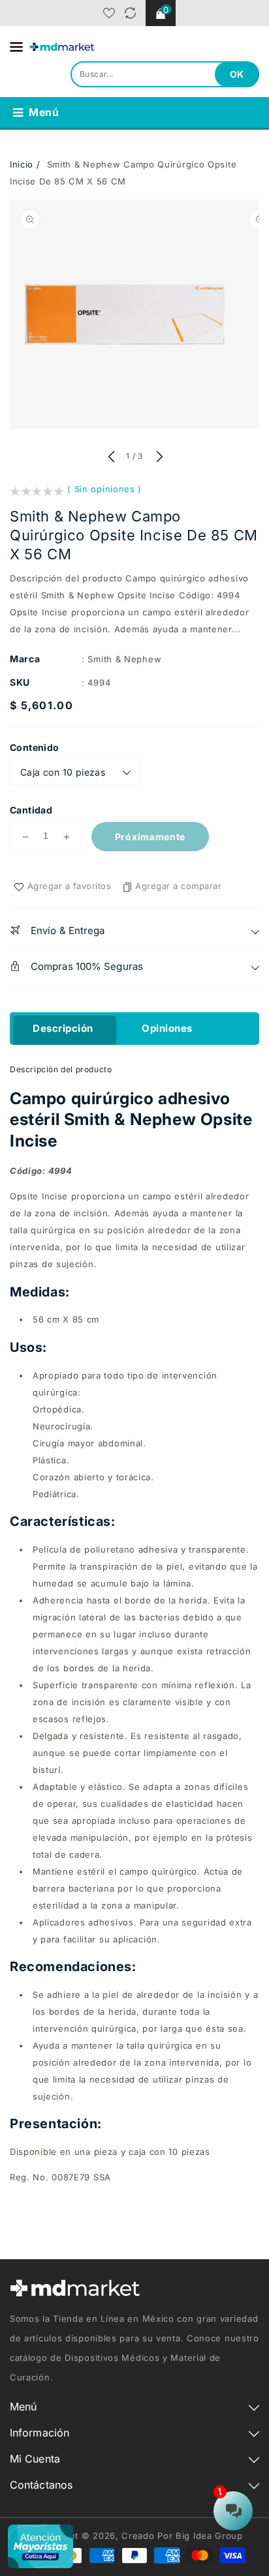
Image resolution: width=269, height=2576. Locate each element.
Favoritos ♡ (109, 13)
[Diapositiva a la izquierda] (111, 458)
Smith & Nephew (124, 659)
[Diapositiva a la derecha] (158, 458)
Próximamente (150, 837)
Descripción (63, 1028)
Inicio (22, 164)
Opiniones (167, 1028)
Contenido (35, 747)
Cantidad (31, 810)
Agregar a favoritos (70, 886)
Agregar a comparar (178, 886)
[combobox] (165, 74)
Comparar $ (130, 13)
